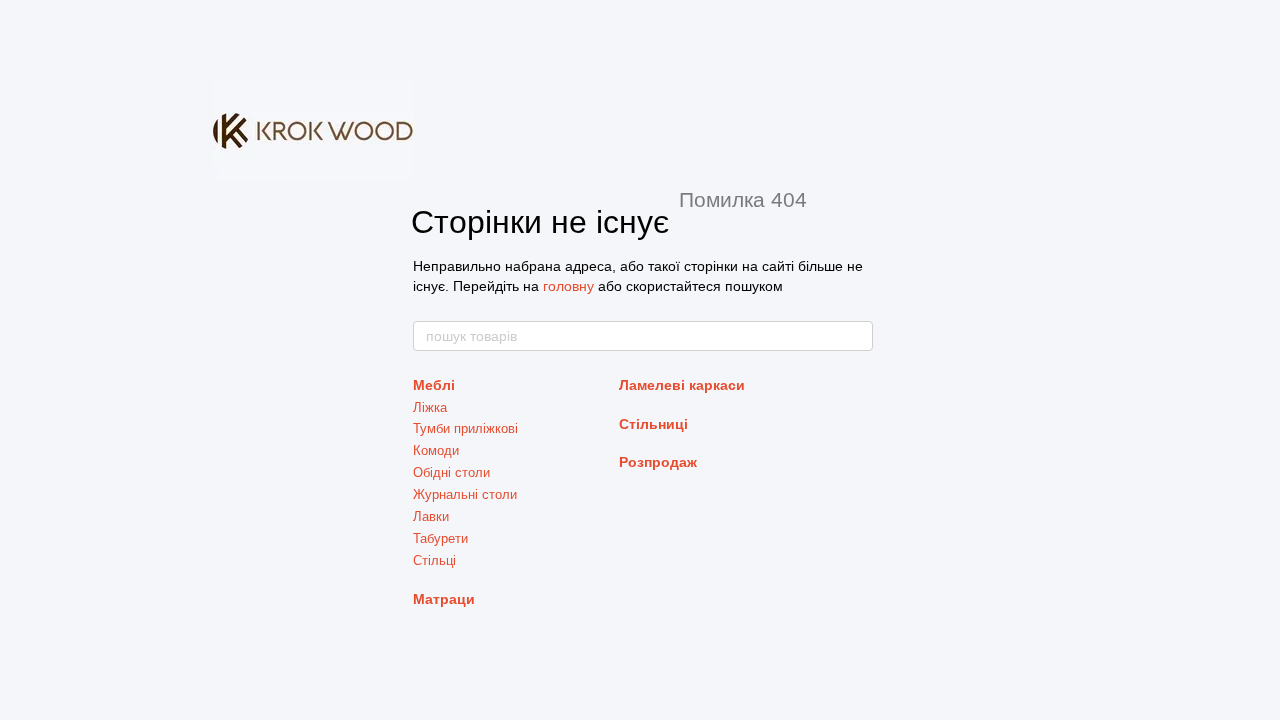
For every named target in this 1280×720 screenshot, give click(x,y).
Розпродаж (658, 462)
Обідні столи (451, 472)
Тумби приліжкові (465, 428)
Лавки (431, 516)
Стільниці (653, 424)
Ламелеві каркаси (682, 385)
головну (568, 286)
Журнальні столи (465, 494)
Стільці (434, 560)
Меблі (434, 385)
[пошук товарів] (857, 336)
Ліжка (430, 407)
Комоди (436, 450)
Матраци (444, 599)
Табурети (440, 538)
